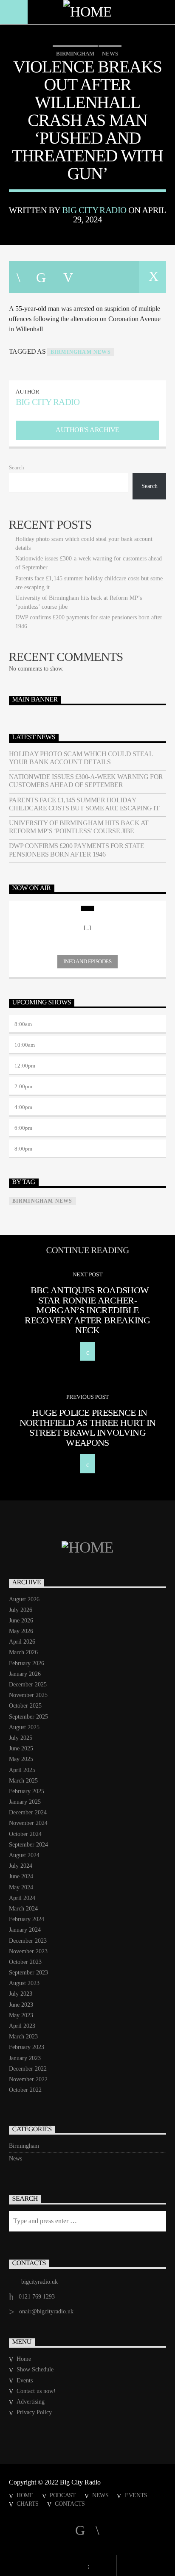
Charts (28, 2504)
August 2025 (24, 1727)
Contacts (70, 2504)
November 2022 (28, 2079)
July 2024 (21, 1866)
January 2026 (25, 1674)
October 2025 (25, 1706)
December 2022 (28, 2069)
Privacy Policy (34, 2412)
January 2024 (25, 1930)
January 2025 (25, 1802)
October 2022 (25, 2090)
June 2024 (21, 1876)
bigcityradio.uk (40, 2282)
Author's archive (87, 430)
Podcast (63, 2495)
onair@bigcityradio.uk (46, 2311)
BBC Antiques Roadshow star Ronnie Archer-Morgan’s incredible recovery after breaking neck (87, 1310)
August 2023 (24, 1983)
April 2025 (22, 1770)
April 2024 (22, 1898)
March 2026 (23, 1652)
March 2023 (23, 2037)
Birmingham (75, 54)
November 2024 (28, 1823)
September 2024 (28, 1845)
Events (25, 2381)
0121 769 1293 (37, 2297)
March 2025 (23, 1781)
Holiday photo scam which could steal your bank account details (81, 758)
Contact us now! (36, 2391)
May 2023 (21, 2015)
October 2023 (25, 1962)
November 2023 (28, 1951)
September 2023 (28, 1973)
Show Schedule (35, 2369)
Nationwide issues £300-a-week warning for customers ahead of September (86, 781)
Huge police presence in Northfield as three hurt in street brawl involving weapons (88, 1428)
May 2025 (21, 1759)
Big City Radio (94, 210)
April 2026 (22, 1642)
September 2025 (28, 1717)
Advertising (31, 2402)
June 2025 (21, 1748)
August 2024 (24, 1855)
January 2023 (25, 2058)
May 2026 (21, 1631)
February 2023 (27, 2047)
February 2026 (27, 1663)
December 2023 (28, 1941)
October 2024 (25, 1834)
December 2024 (28, 1812)
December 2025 (28, 1685)
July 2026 (21, 1610)
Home (24, 2359)
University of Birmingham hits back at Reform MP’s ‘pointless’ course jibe (79, 827)
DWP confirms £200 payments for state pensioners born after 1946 (77, 850)
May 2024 (21, 1887)
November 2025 (28, 1695)
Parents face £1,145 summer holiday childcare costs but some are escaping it (84, 804)
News (110, 54)
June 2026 (21, 1621)
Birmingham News (81, 352)
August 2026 (24, 1599)
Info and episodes (87, 961)
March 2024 (23, 1909)
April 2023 (22, 2026)
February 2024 (27, 1919)
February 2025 (27, 1791)
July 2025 (21, 1738)
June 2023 (21, 2005)
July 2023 (21, 1994)
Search (17, 468)
